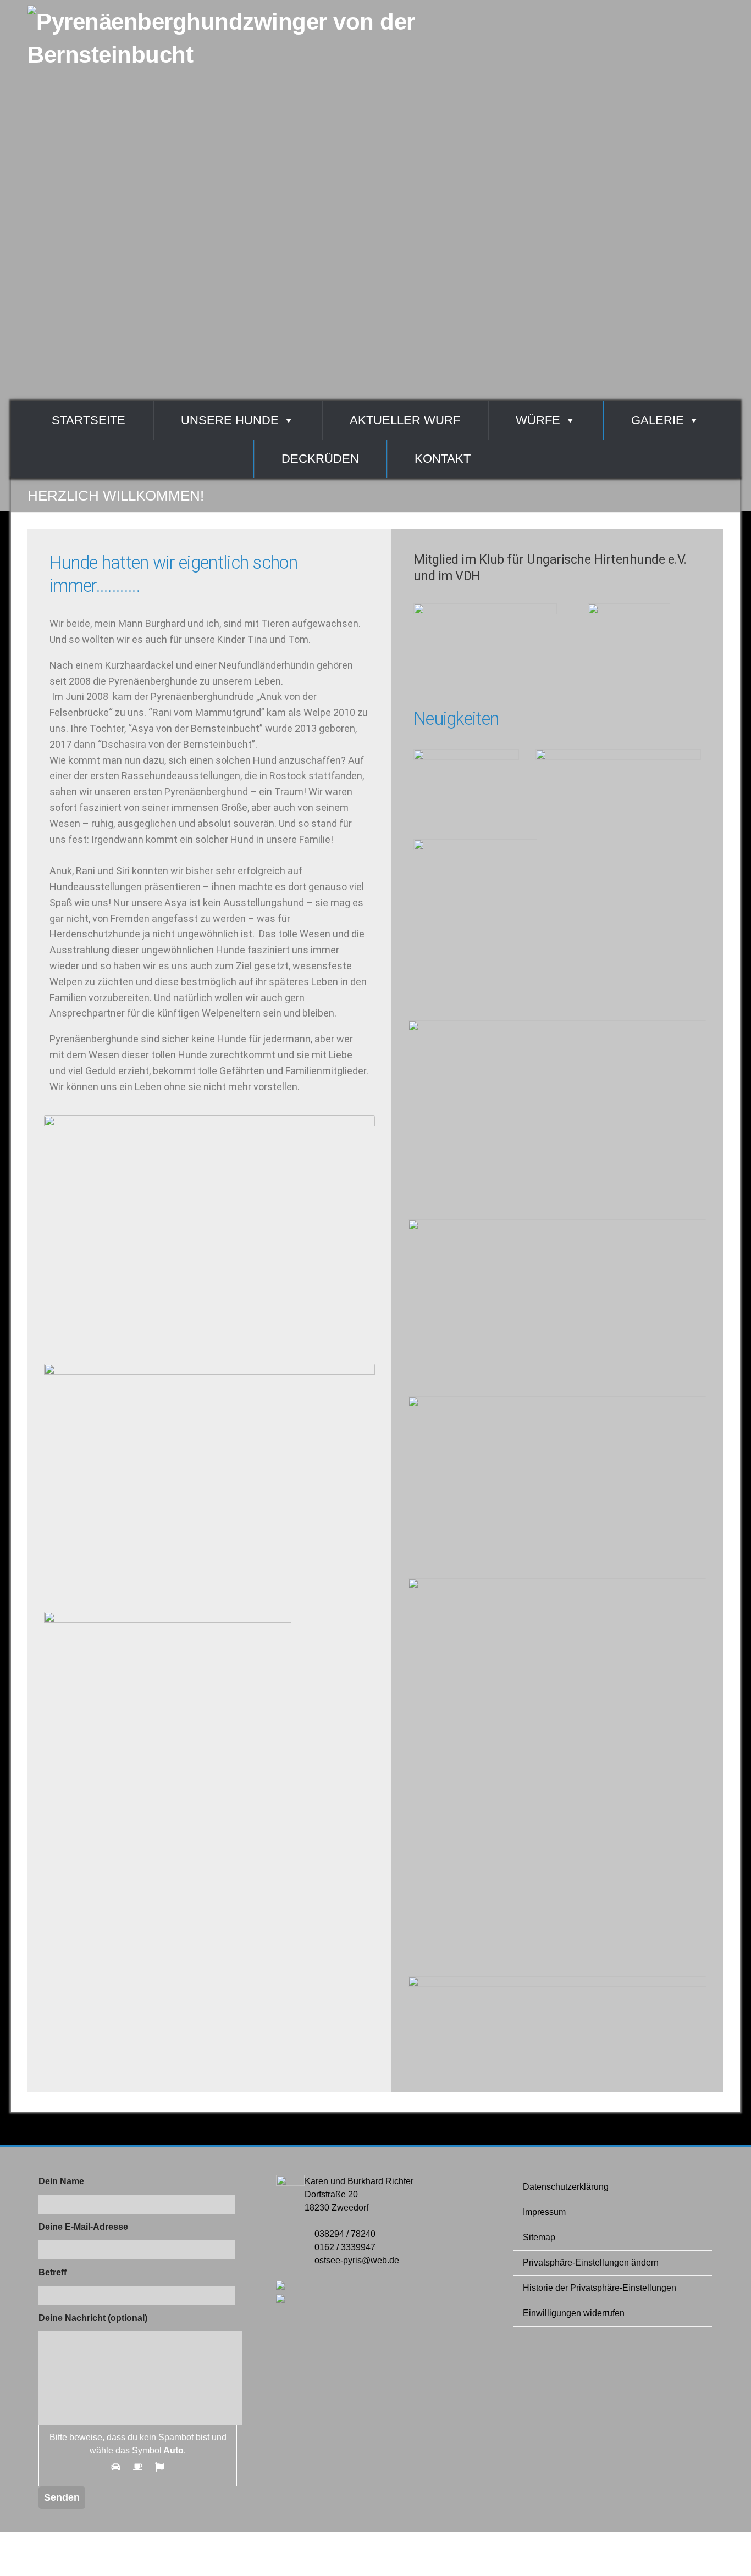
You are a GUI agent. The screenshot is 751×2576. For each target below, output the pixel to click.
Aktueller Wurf (405, 420)
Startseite (89, 420)
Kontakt (443, 459)
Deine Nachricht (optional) (93, 2318)
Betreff (53, 2272)
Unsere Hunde (230, 420)
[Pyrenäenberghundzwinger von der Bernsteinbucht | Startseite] (254, 74)
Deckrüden (320, 459)
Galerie (658, 420)
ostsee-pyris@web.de (357, 2260)
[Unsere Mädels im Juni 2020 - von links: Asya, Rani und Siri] (557, 1227)
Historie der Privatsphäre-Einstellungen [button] (600, 2288)
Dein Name (61, 2181)
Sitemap (539, 2237)
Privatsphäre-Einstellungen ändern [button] (591, 2263)
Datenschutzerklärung (566, 2187)
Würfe (538, 420)
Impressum (544, 2212)
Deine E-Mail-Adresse (83, 2227)
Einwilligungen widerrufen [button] (574, 2313)
